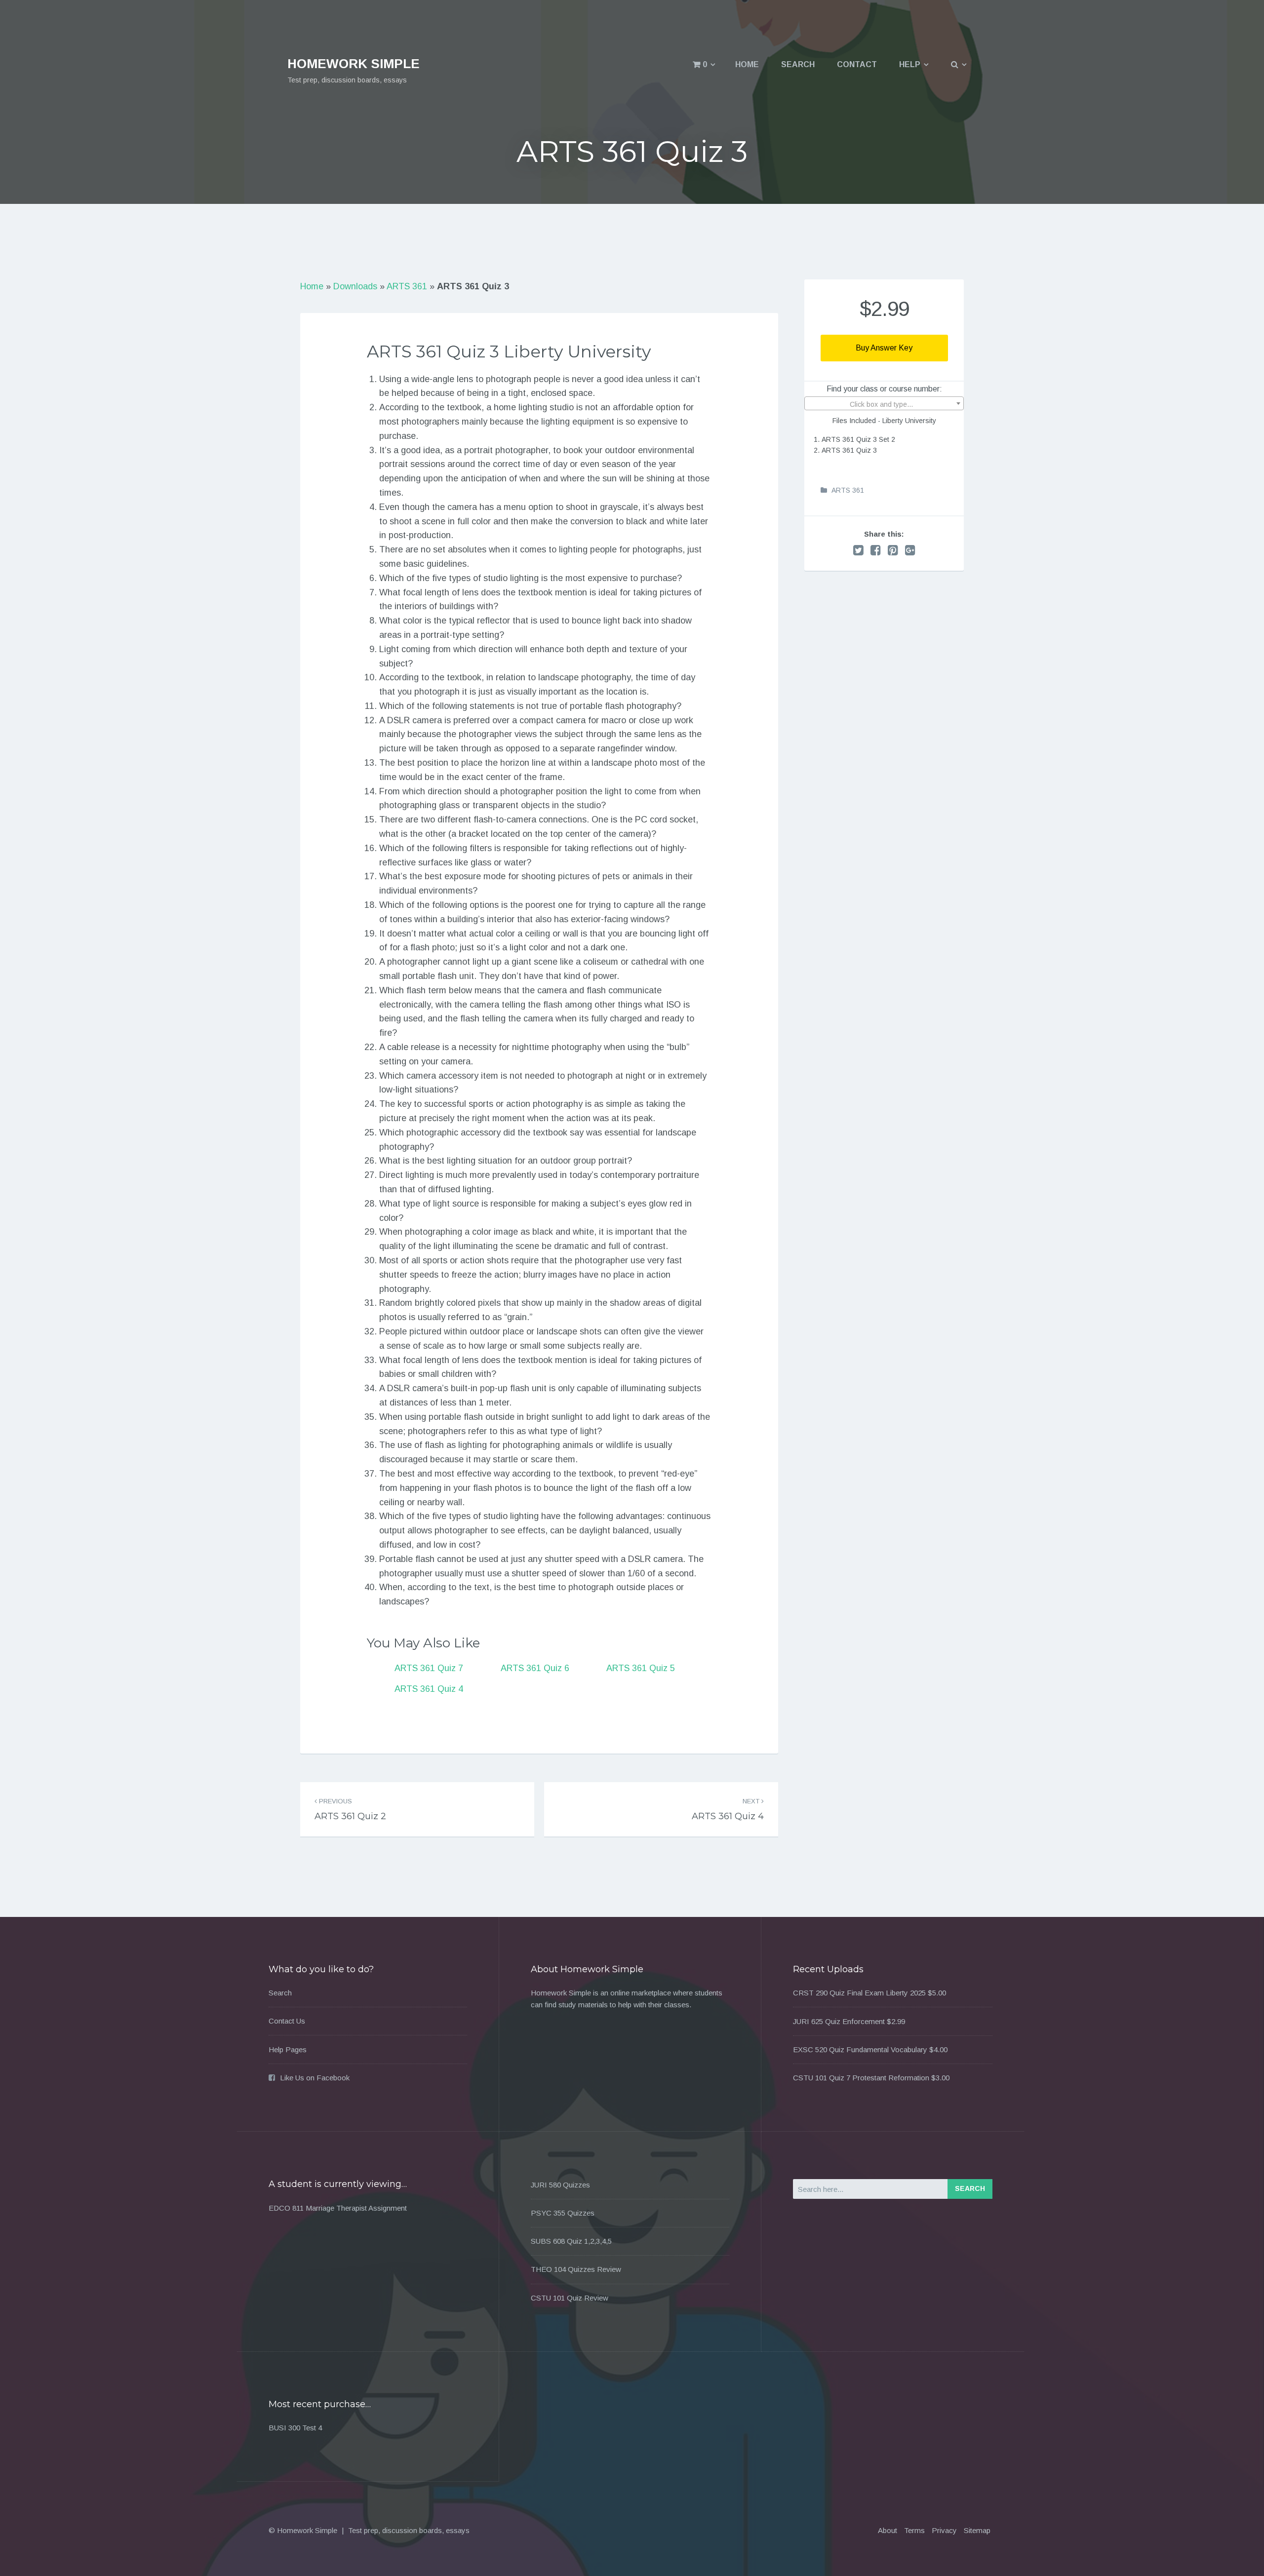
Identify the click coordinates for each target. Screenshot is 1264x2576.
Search (798, 64)
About (888, 2530)
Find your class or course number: (884, 389)
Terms (914, 2530)
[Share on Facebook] (876, 550)
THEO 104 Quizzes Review (576, 2269)
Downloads (355, 286)
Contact (857, 64)
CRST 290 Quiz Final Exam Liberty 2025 (859, 1993)
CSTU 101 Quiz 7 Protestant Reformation (861, 2078)
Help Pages (288, 2049)
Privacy (944, 2530)
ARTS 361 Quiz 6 (535, 1668)
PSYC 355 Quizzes (563, 2213)
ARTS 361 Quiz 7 (429, 1668)
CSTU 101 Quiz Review (570, 2298)
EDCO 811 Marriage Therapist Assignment (338, 2208)
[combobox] (884, 403)
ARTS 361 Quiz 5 (641, 1668)
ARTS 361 (407, 286)
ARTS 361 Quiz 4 (429, 1689)
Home (747, 64)
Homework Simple (354, 64)
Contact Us (287, 2021)
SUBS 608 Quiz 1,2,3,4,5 (571, 2241)
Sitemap (977, 2530)
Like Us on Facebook (315, 2078)
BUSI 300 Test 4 (295, 2428)
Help (910, 64)
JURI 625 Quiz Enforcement (839, 2021)
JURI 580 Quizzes (560, 2185)
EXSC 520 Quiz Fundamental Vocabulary (860, 2049)
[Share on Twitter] (858, 550)
